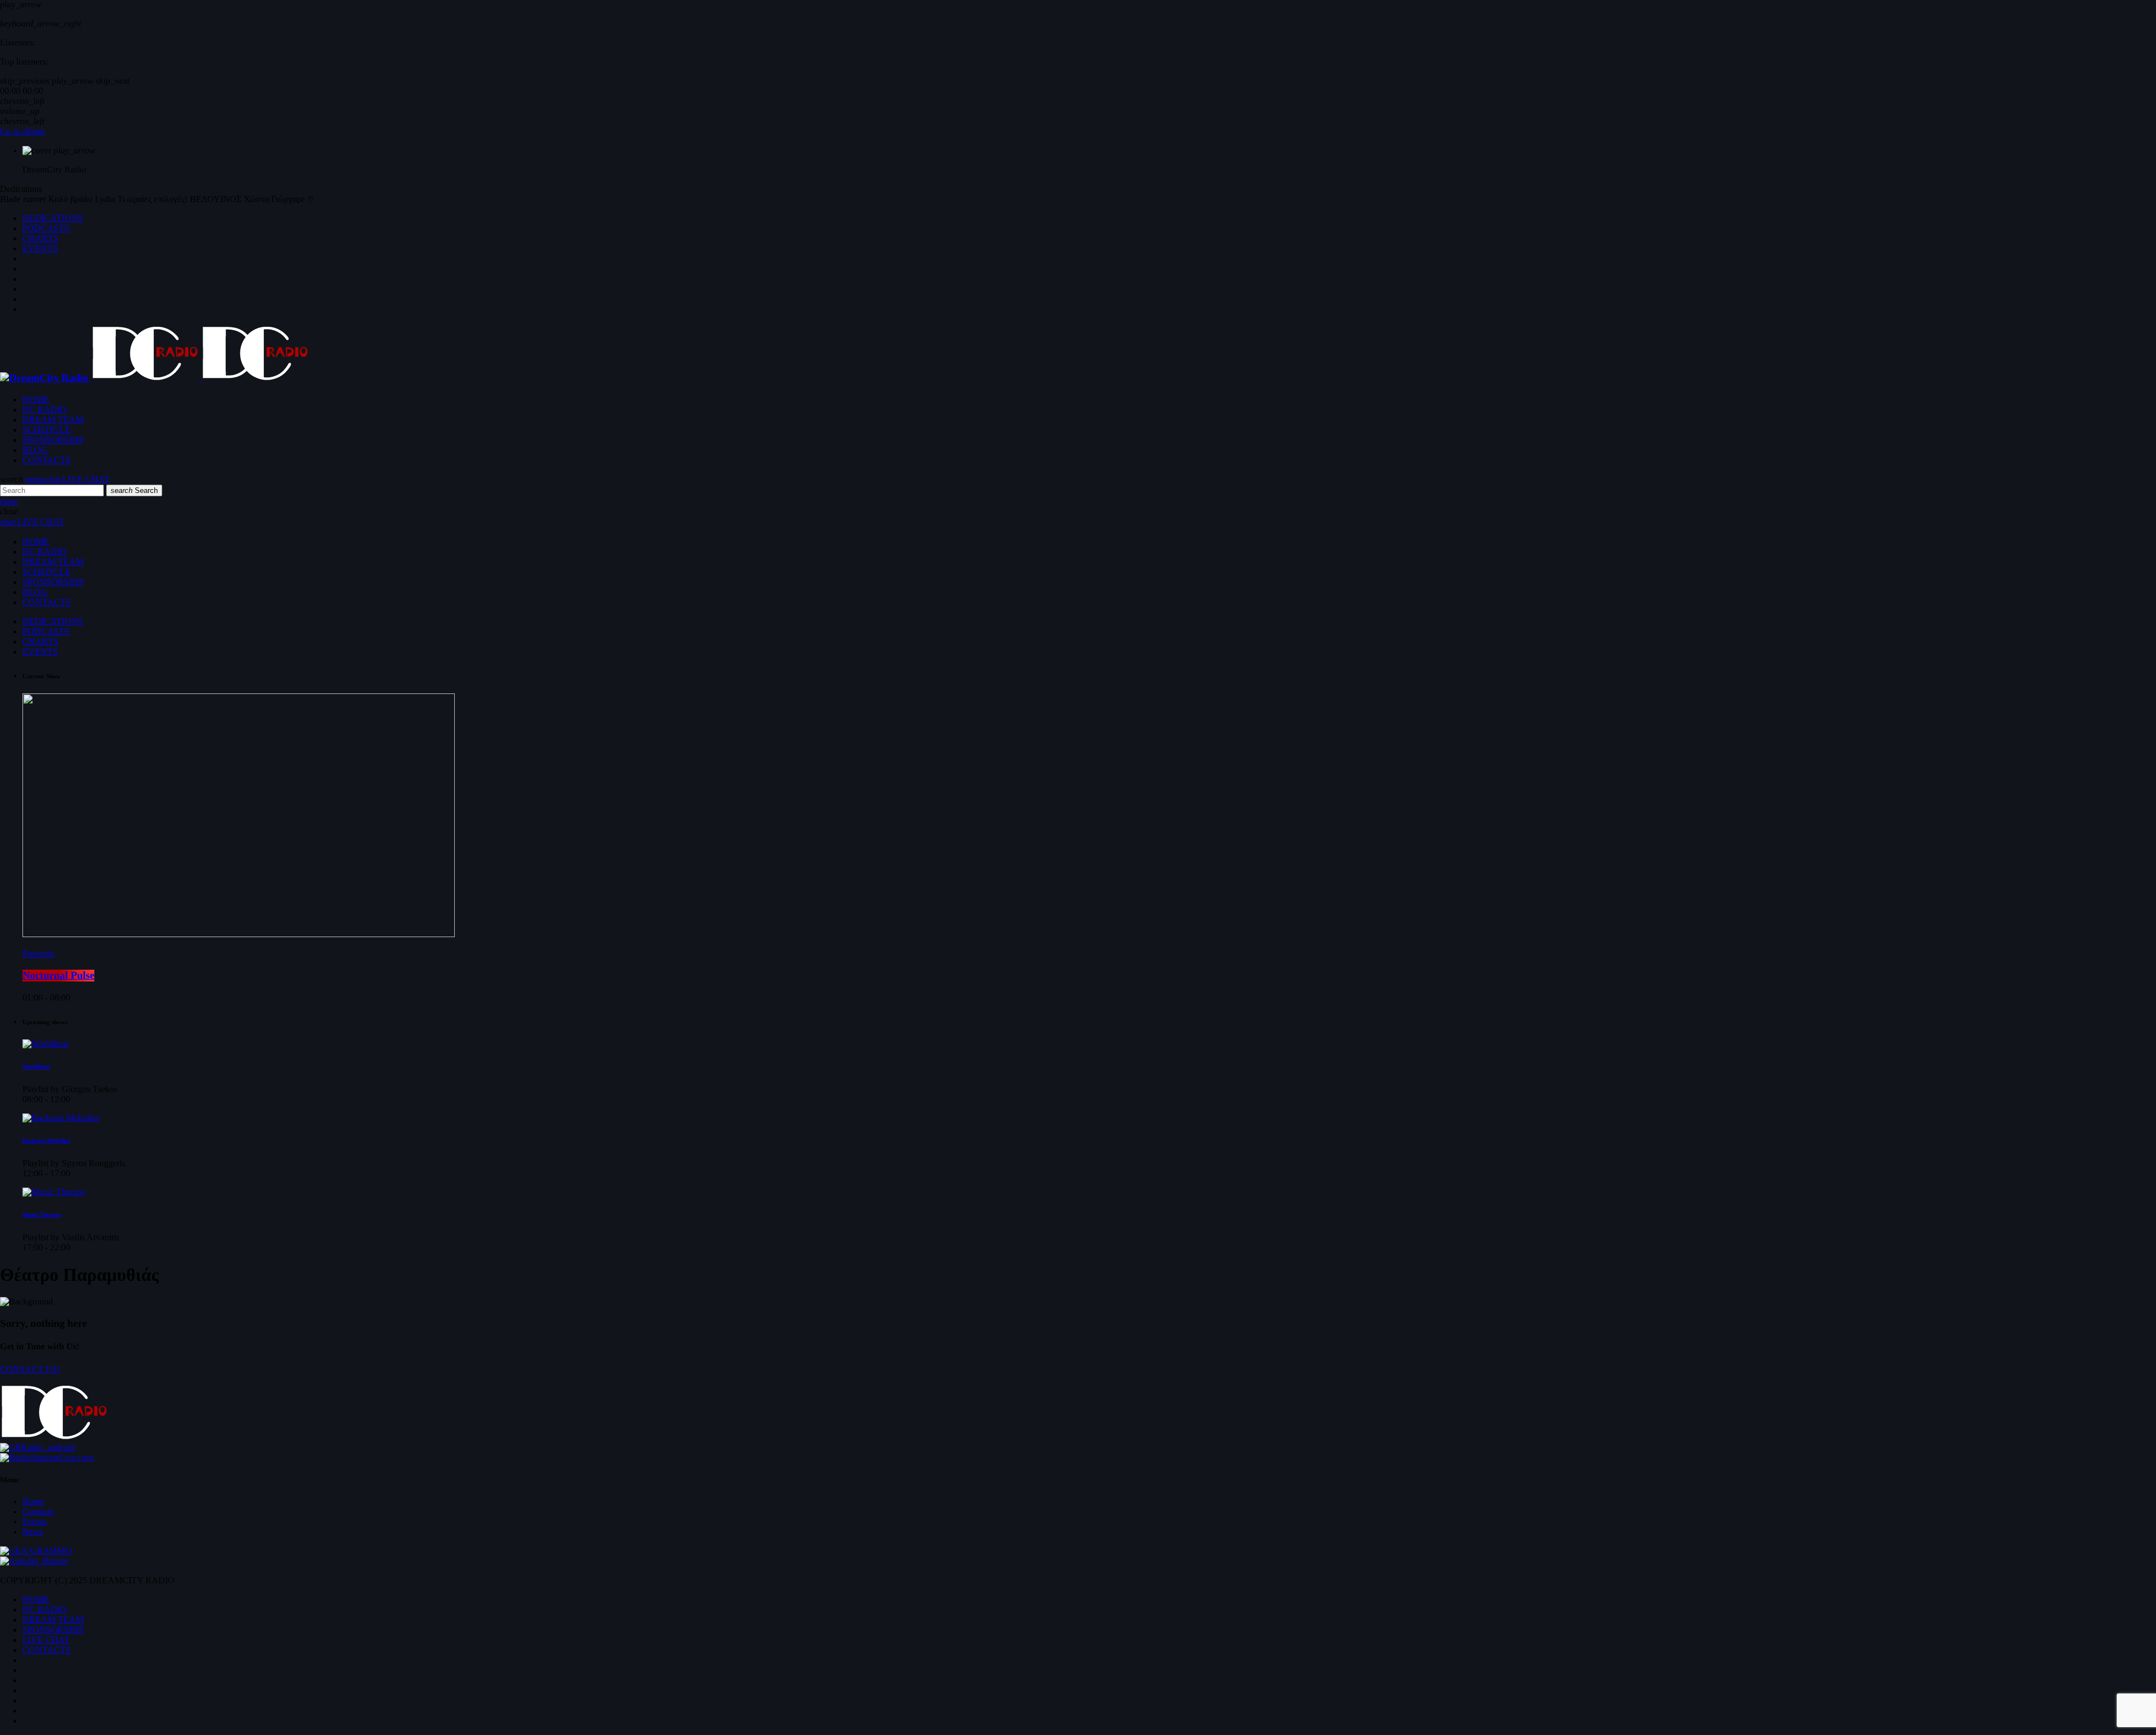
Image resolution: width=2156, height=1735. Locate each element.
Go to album (22, 132)
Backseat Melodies (46, 1141)
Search (134, 490)
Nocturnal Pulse (58, 976)
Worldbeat (36, 1067)
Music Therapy (42, 1215)
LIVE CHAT (77, 479)
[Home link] (154, 378)
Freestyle (38, 954)
